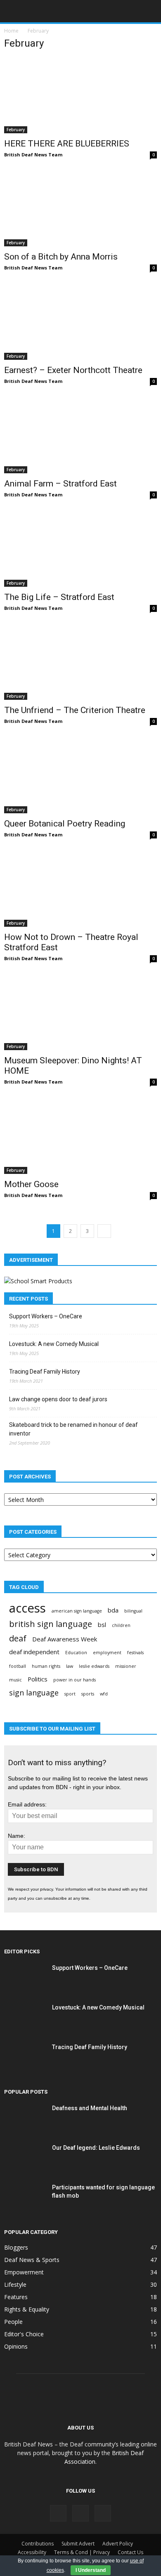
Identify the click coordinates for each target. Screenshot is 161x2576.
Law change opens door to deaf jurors (58, 1399)
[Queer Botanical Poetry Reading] (80, 776)
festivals (135, 1653)
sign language (34, 1693)
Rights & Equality (27, 2309)
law (70, 1666)
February (16, 130)
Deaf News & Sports (32, 2260)
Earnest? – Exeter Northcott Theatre (73, 370)
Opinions (16, 2346)
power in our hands (75, 1680)
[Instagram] (80, 2513)
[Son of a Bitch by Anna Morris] (80, 209)
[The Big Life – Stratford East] (80, 549)
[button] (149, 11)
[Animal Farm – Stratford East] (80, 436)
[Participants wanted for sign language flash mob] (25, 2198)
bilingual (133, 1611)
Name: (17, 1836)
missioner (126, 1666)
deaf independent (34, 1652)
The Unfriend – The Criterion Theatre (75, 710)
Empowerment (24, 2272)
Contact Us (130, 2552)
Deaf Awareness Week (65, 1639)
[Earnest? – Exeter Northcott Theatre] (80, 322)
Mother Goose (31, 1184)
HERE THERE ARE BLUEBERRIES (67, 144)
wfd (104, 1694)
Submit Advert (78, 2544)
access (27, 1608)
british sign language (51, 1624)
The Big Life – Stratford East (59, 597)
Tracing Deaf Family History (45, 1372)
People (13, 2322)
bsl (102, 1624)
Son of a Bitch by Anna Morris (61, 257)
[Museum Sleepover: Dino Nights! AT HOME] (80, 1013)
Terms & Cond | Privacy (82, 2552)
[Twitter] (103, 2513)
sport (70, 1694)
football (18, 1666)
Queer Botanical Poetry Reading (65, 824)
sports (88, 1694)
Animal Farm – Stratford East (60, 484)
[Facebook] (58, 2513)
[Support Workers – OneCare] (25, 1978)
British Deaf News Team (33, 155)
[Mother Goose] (80, 1136)
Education (76, 1653)
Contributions (38, 2544)
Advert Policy (118, 2544)
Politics (38, 1679)
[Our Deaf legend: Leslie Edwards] (25, 2158)
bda (113, 1610)
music (15, 1680)
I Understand (91, 2570)
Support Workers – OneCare (46, 1316)
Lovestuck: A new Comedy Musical (54, 1344)
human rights (46, 1666)
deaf (18, 1638)
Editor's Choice (24, 2334)
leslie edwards (94, 1666)
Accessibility (32, 2552)
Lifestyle (15, 2284)
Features (16, 2297)
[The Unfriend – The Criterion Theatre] (80, 662)
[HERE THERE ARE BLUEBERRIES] (80, 96)
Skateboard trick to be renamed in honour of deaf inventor (73, 1429)
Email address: (27, 1804)
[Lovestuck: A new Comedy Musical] (25, 2018)
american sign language (77, 1611)
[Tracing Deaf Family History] (25, 2057)
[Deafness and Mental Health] (25, 2118)
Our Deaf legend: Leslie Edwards (96, 2148)
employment (107, 1653)
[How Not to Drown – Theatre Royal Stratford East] (80, 889)
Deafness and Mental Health (90, 2108)
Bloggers (16, 2247)
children (121, 1625)
